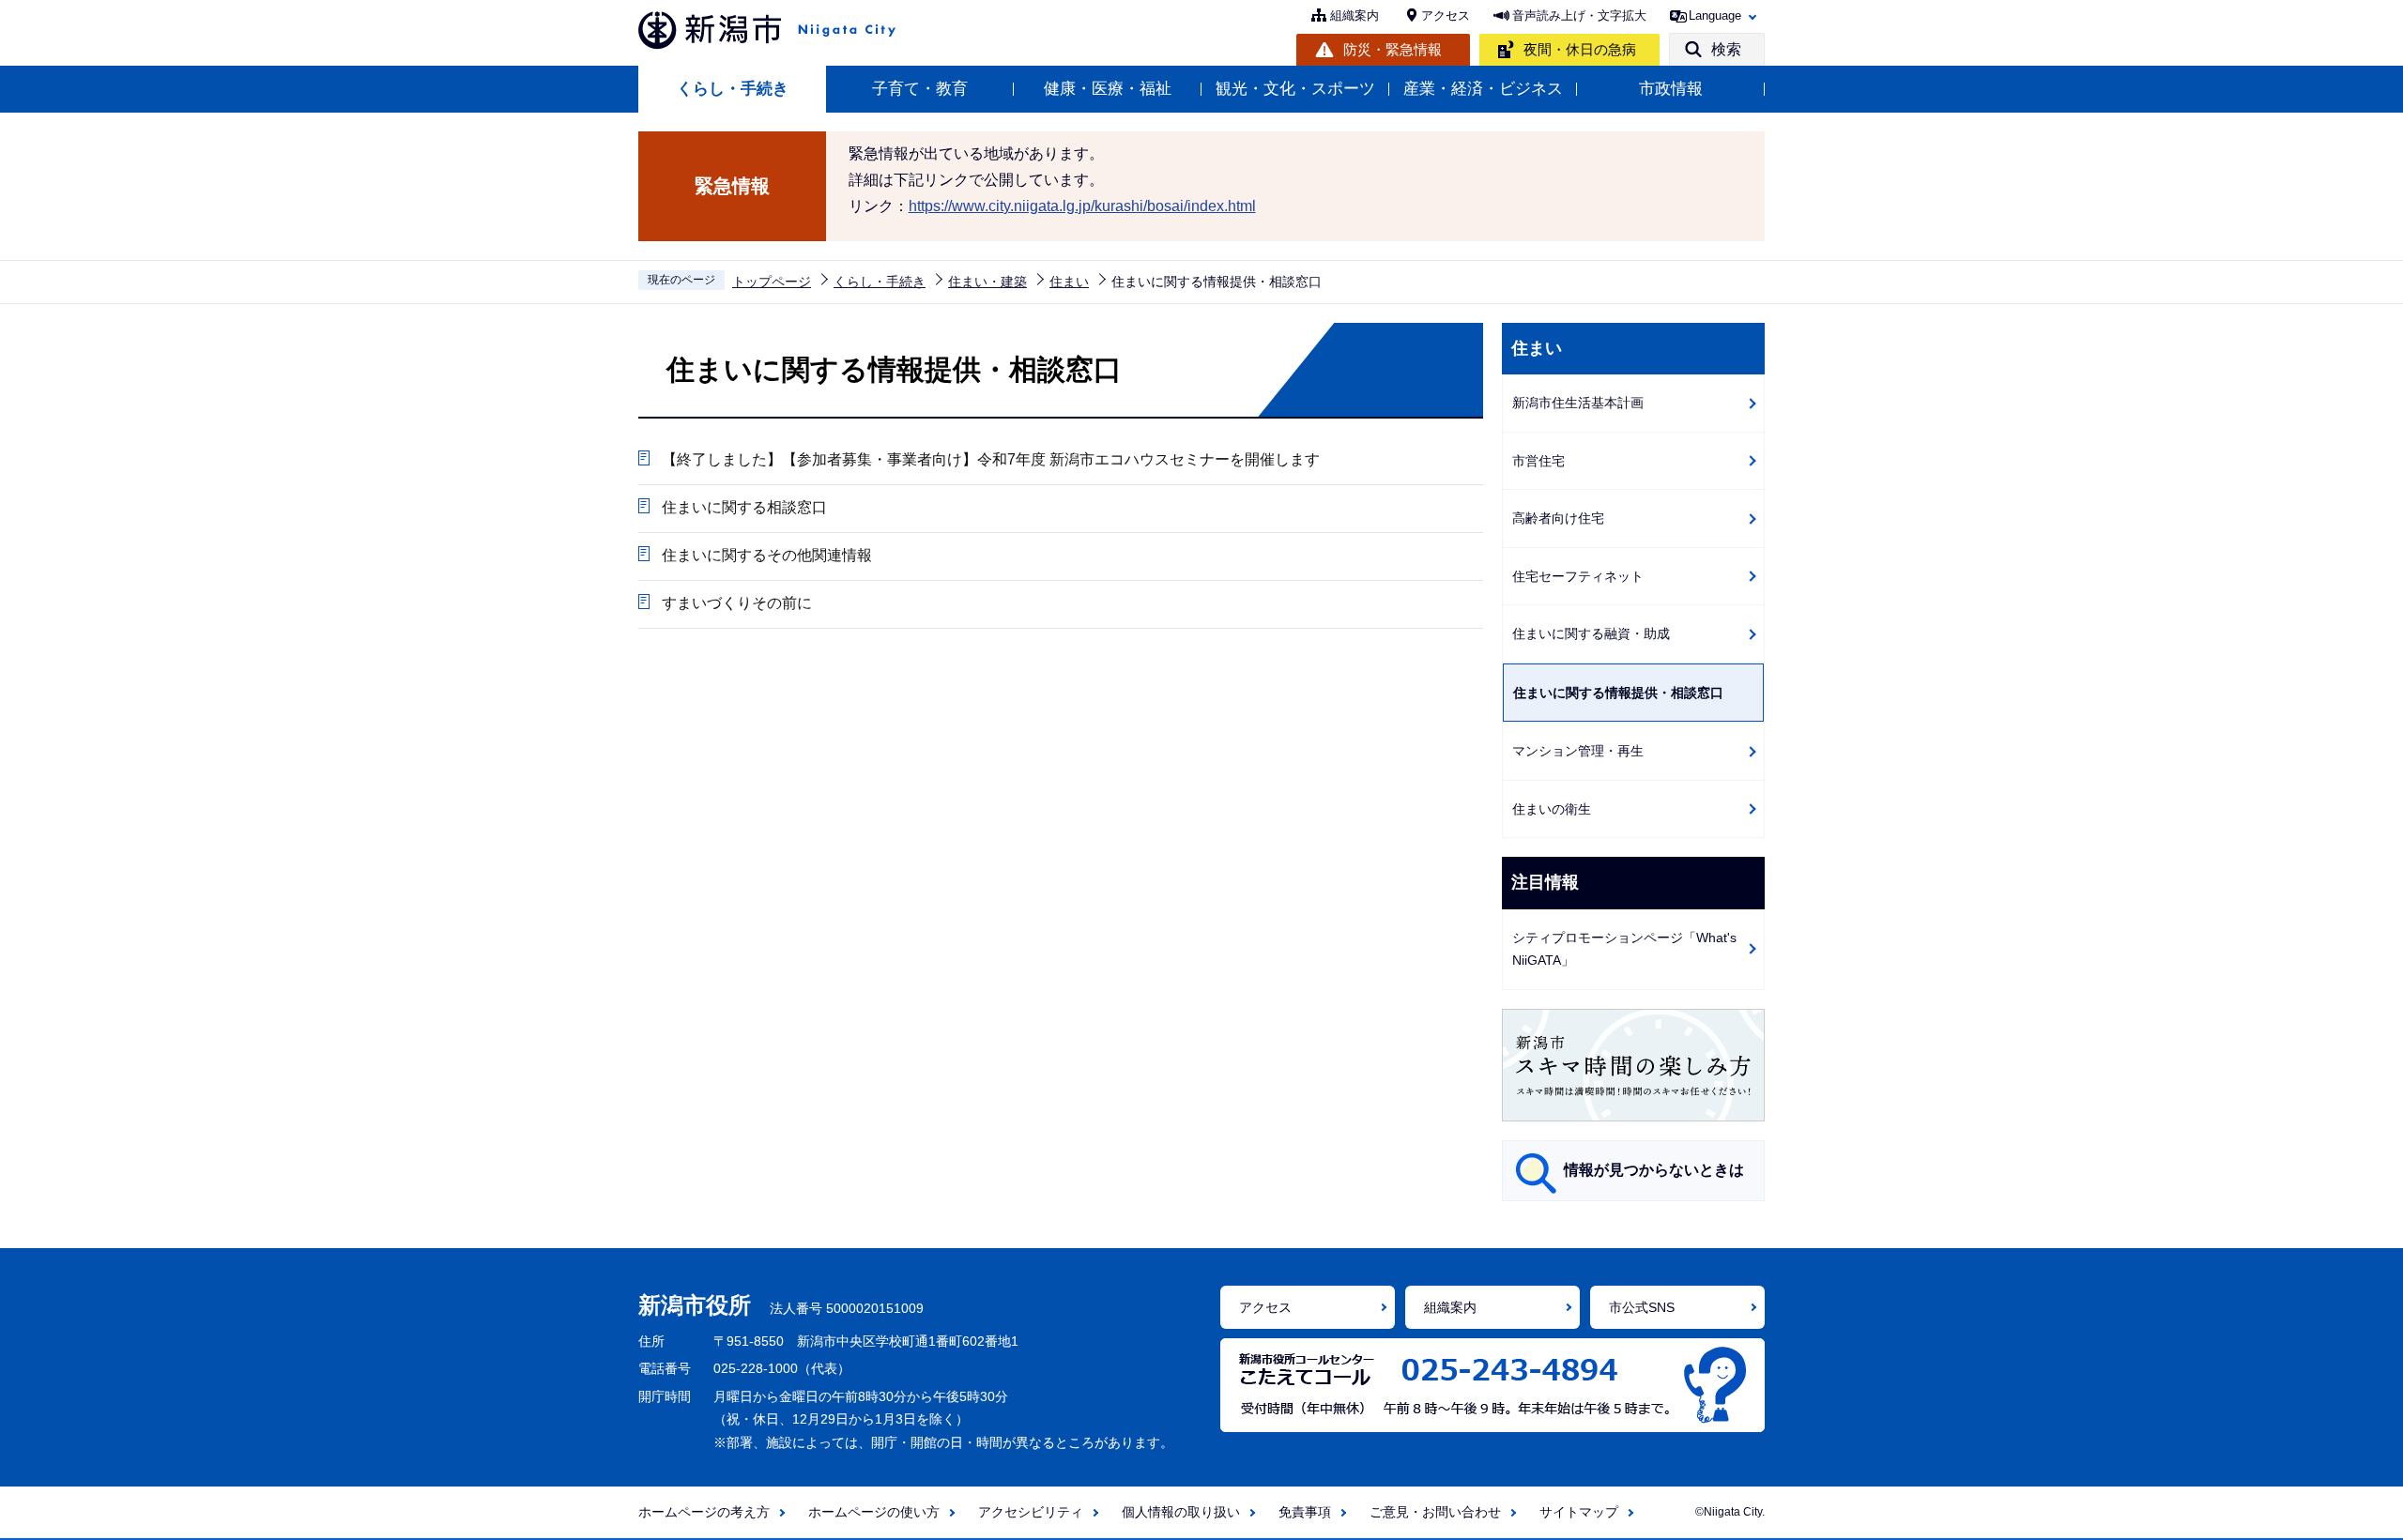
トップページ (772, 282)
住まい (1069, 282)
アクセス (1446, 15)
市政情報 (1671, 89)
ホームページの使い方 (874, 1512)
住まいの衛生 (1552, 809)
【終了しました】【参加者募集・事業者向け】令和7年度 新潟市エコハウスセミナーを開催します (991, 459)
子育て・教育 (920, 89)
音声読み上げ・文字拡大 (1579, 15)
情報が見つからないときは (1654, 1170)
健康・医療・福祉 (1108, 89)
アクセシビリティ (1031, 1512)
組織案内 (1355, 15)
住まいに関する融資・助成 (1591, 633)
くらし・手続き (733, 89)
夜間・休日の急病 (1580, 49)
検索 (1726, 49)
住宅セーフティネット (1578, 576)
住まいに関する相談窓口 (744, 507)
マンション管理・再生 (1578, 751)
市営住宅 (1538, 461)
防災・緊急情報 (1393, 49)
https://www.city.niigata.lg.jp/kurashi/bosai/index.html (1082, 206)
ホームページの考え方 (704, 1512)
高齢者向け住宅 (1558, 518)
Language (1715, 15)
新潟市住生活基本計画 (1578, 403)
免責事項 (1305, 1512)
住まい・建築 (987, 282)
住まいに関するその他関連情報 (767, 555)
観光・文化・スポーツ (1295, 89)
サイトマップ (1579, 1512)
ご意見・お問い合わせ (1435, 1512)
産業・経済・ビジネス (1483, 89)
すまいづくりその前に (737, 603)
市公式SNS (1642, 1307)
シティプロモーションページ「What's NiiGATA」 (1624, 949)
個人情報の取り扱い (1181, 1512)
